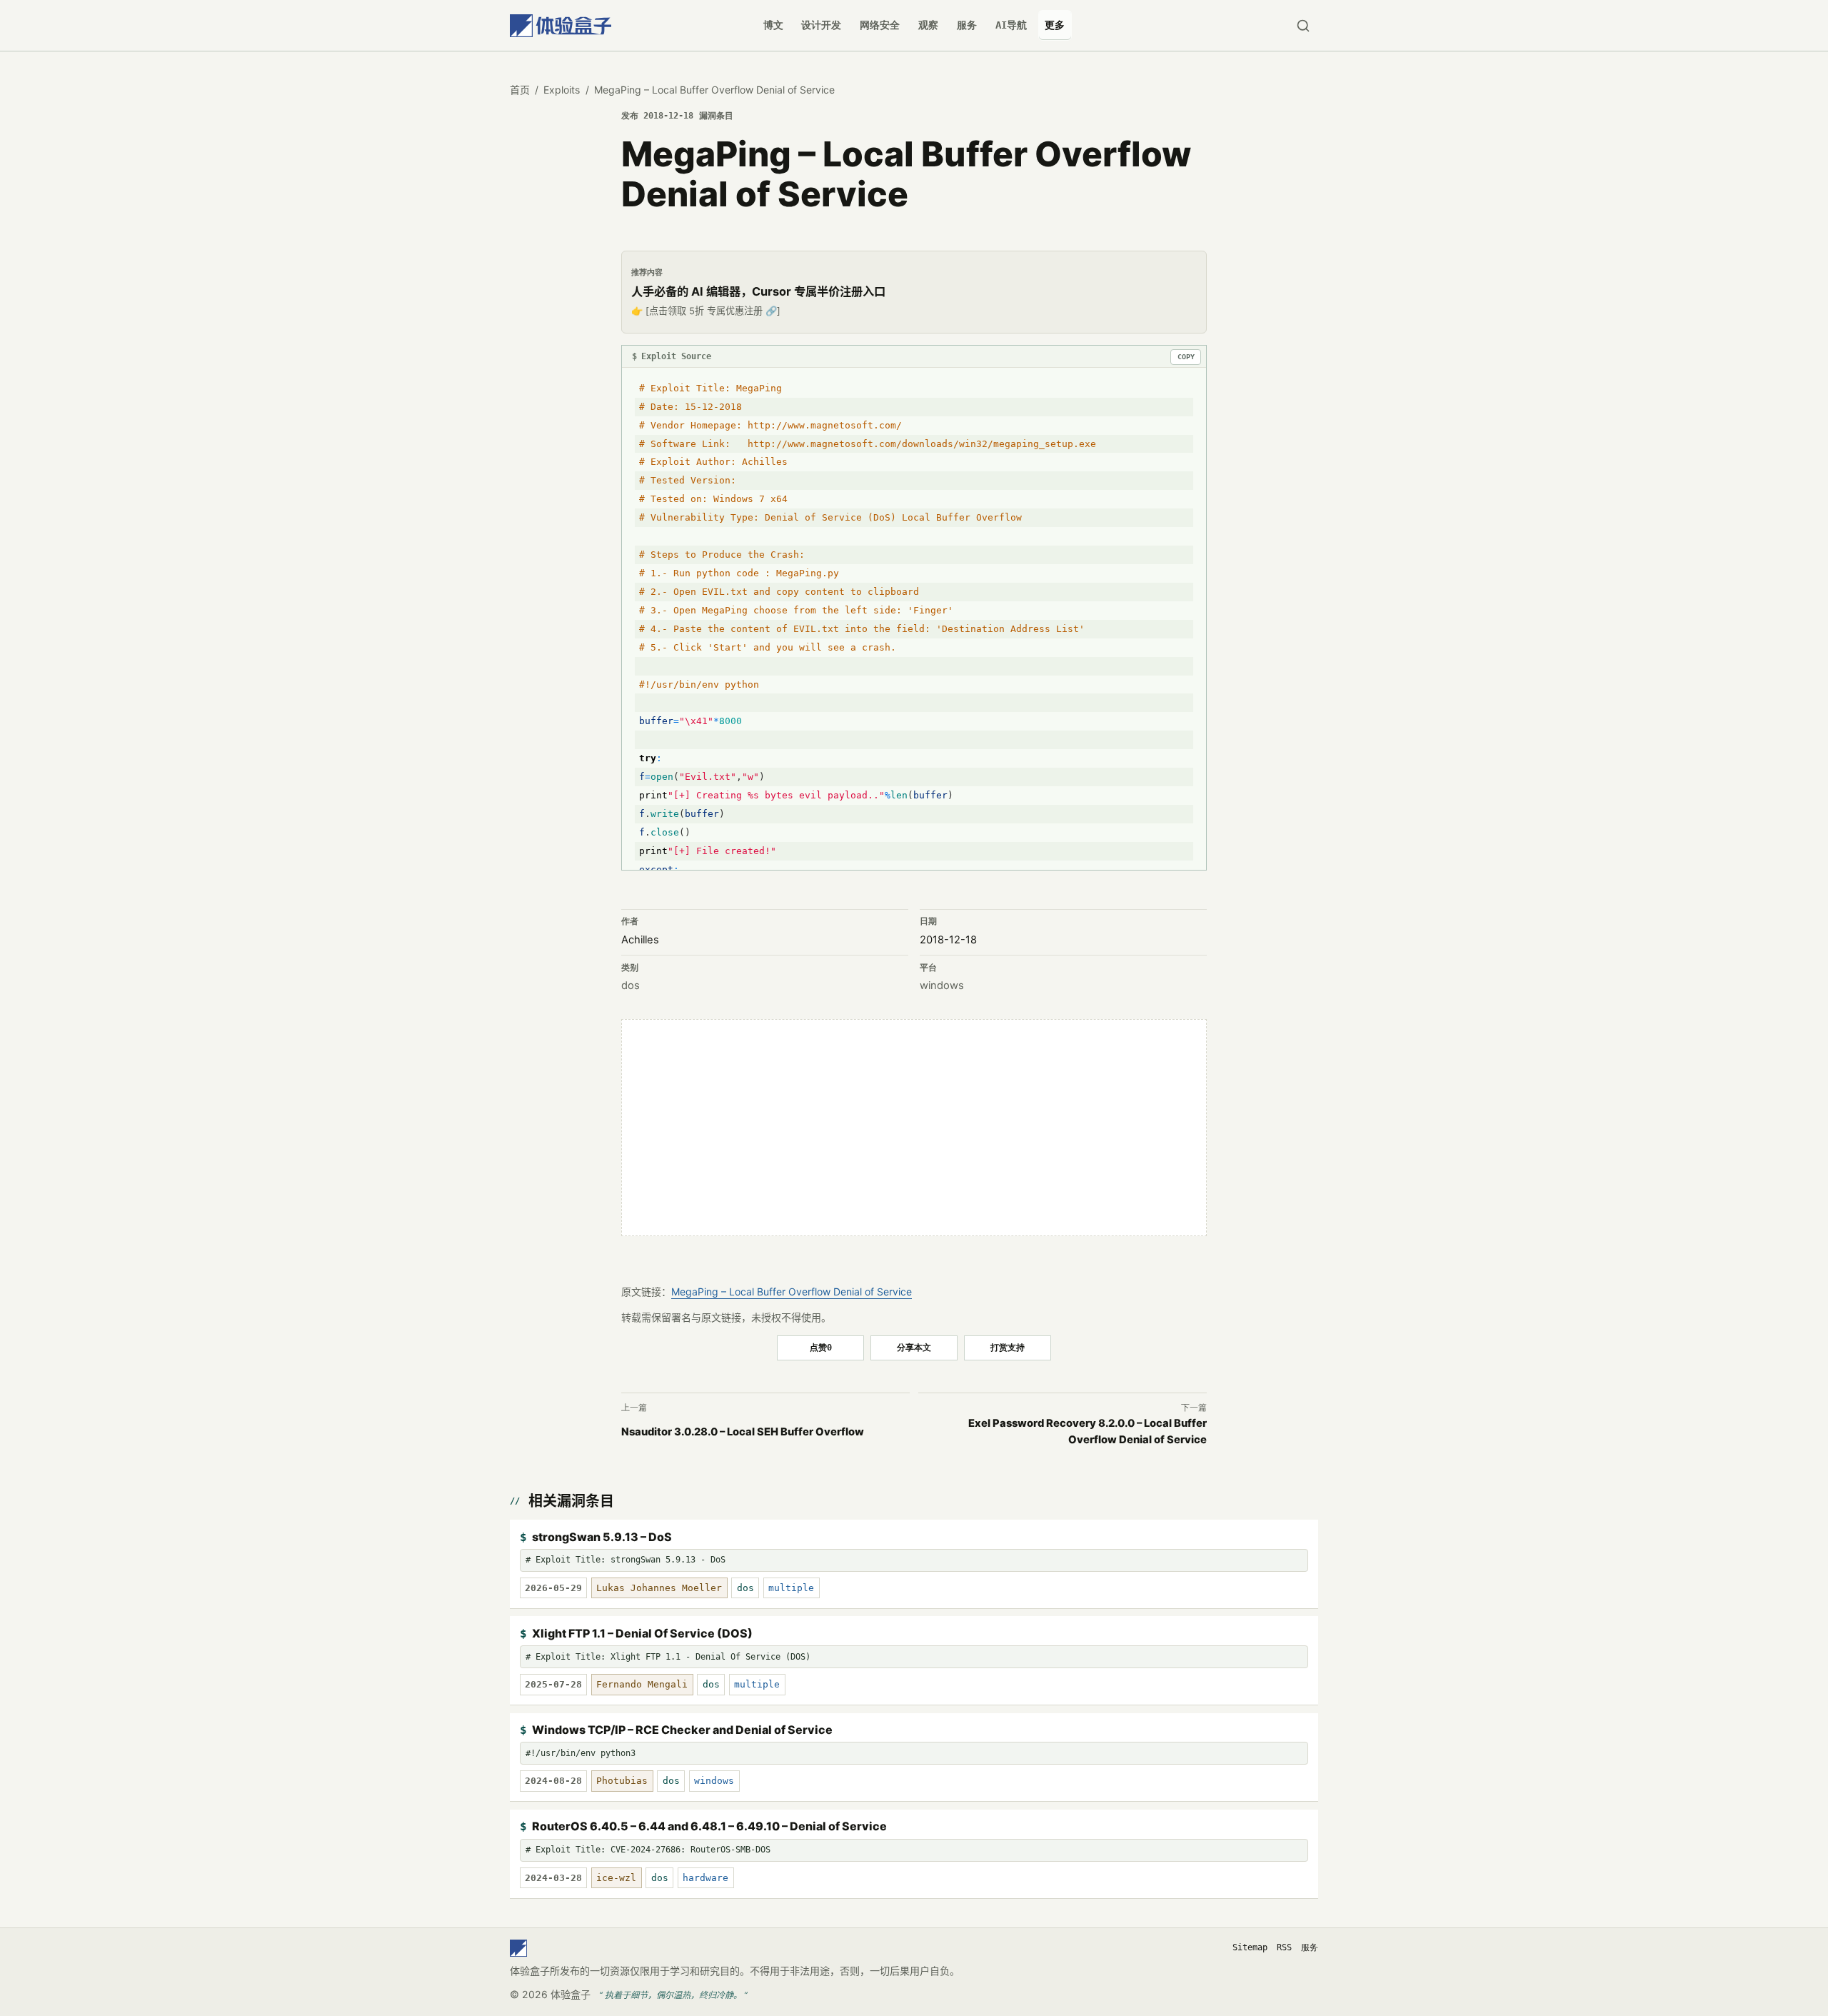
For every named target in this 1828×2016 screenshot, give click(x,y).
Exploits (562, 90)
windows (942, 986)
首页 (520, 90)
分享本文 (914, 1347)
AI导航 (1011, 25)
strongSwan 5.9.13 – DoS (602, 1537)
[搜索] (1303, 25)
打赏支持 (1008, 1347)
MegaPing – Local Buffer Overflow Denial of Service (792, 1292)
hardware (705, 1878)
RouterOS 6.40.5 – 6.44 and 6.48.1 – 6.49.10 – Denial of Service (709, 1826)
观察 (928, 25)
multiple (791, 1588)
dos (631, 986)
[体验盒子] (561, 25)
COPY (1186, 357)
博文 (773, 25)
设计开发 (821, 25)
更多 (1055, 25)
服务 (967, 25)
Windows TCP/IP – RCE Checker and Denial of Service (682, 1730)
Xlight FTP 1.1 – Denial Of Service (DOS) (642, 1633)
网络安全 (880, 25)
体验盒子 (571, 1994)
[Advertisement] (914, 1128)
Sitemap (1250, 1947)
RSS (1284, 1947)
